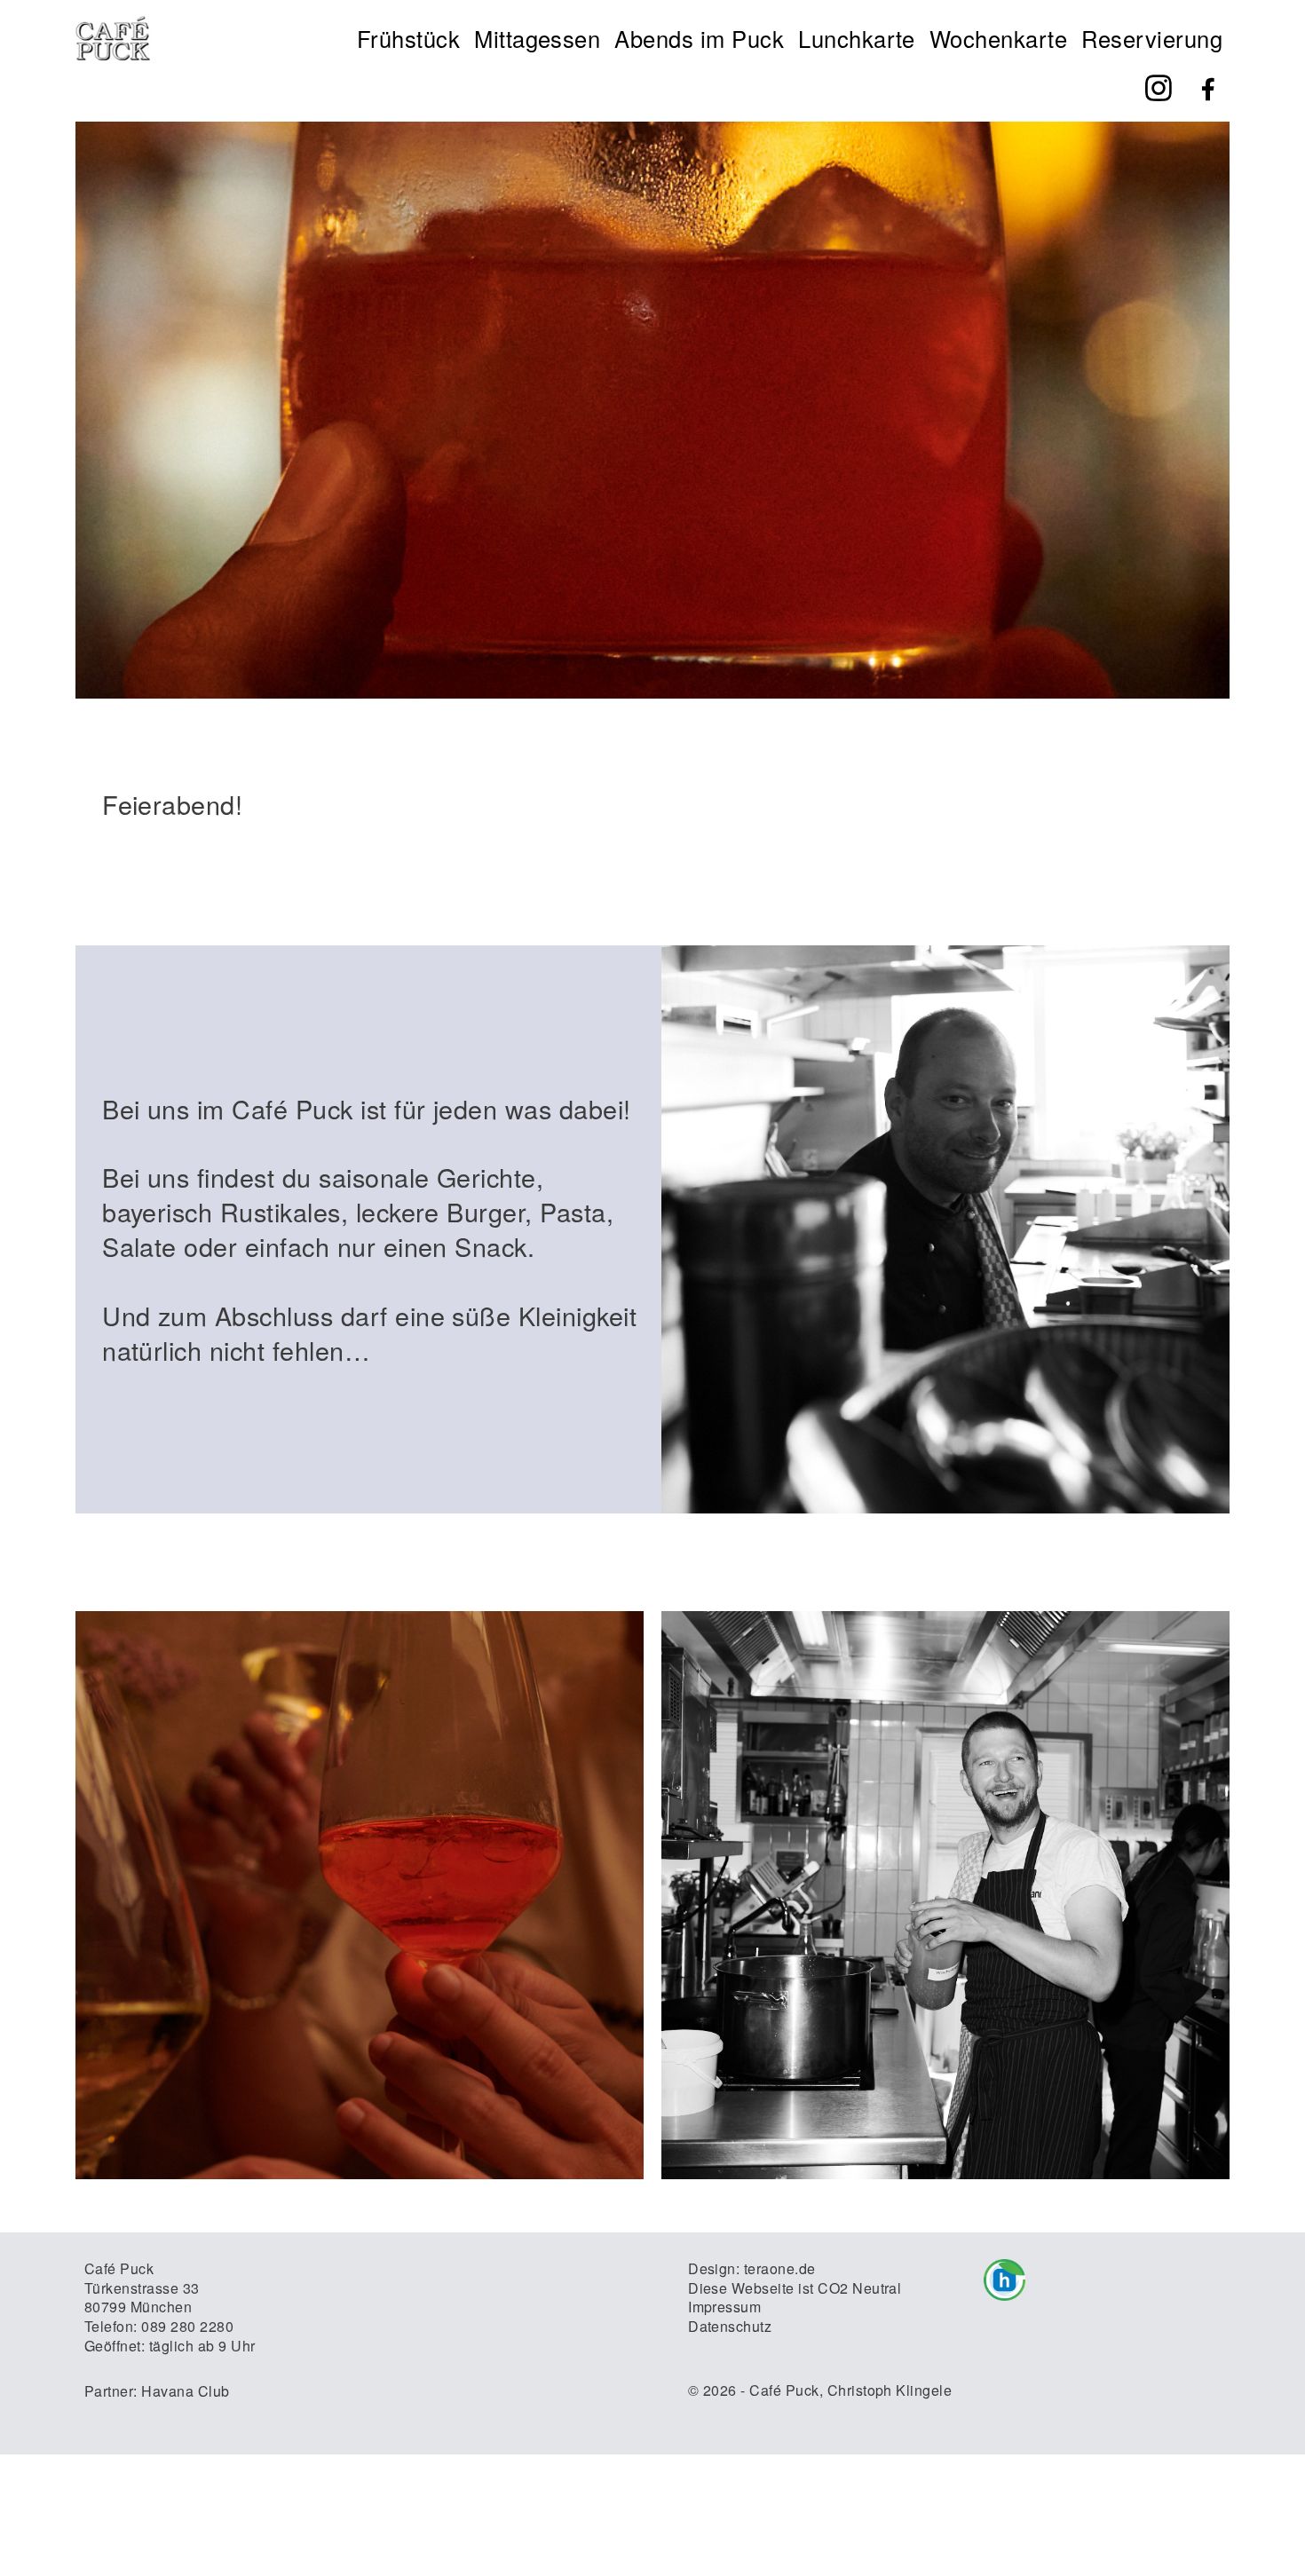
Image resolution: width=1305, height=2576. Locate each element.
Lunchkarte (857, 38)
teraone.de (780, 2268)
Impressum (724, 2307)
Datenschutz (730, 2326)
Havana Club (185, 2391)
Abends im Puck (699, 38)
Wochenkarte (998, 38)
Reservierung (1152, 38)
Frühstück (408, 38)
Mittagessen (537, 38)
